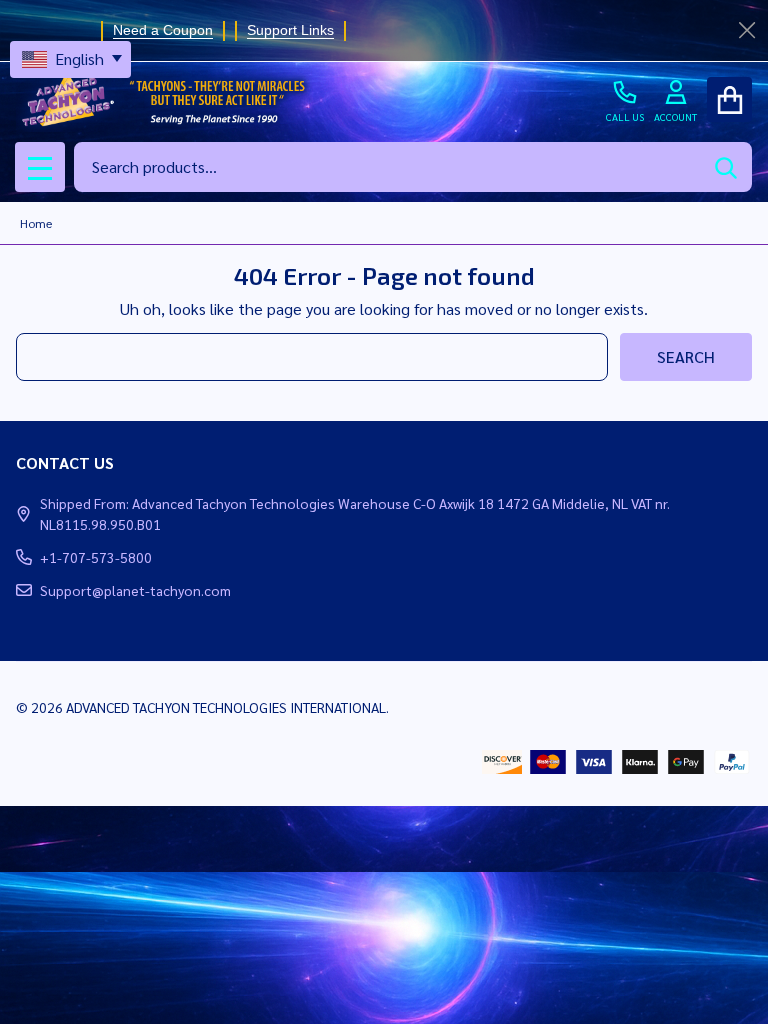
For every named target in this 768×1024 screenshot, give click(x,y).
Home (36, 223)
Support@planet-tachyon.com (135, 590)
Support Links (290, 30)
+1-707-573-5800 (96, 557)
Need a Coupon (163, 30)
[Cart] (729, 99)
